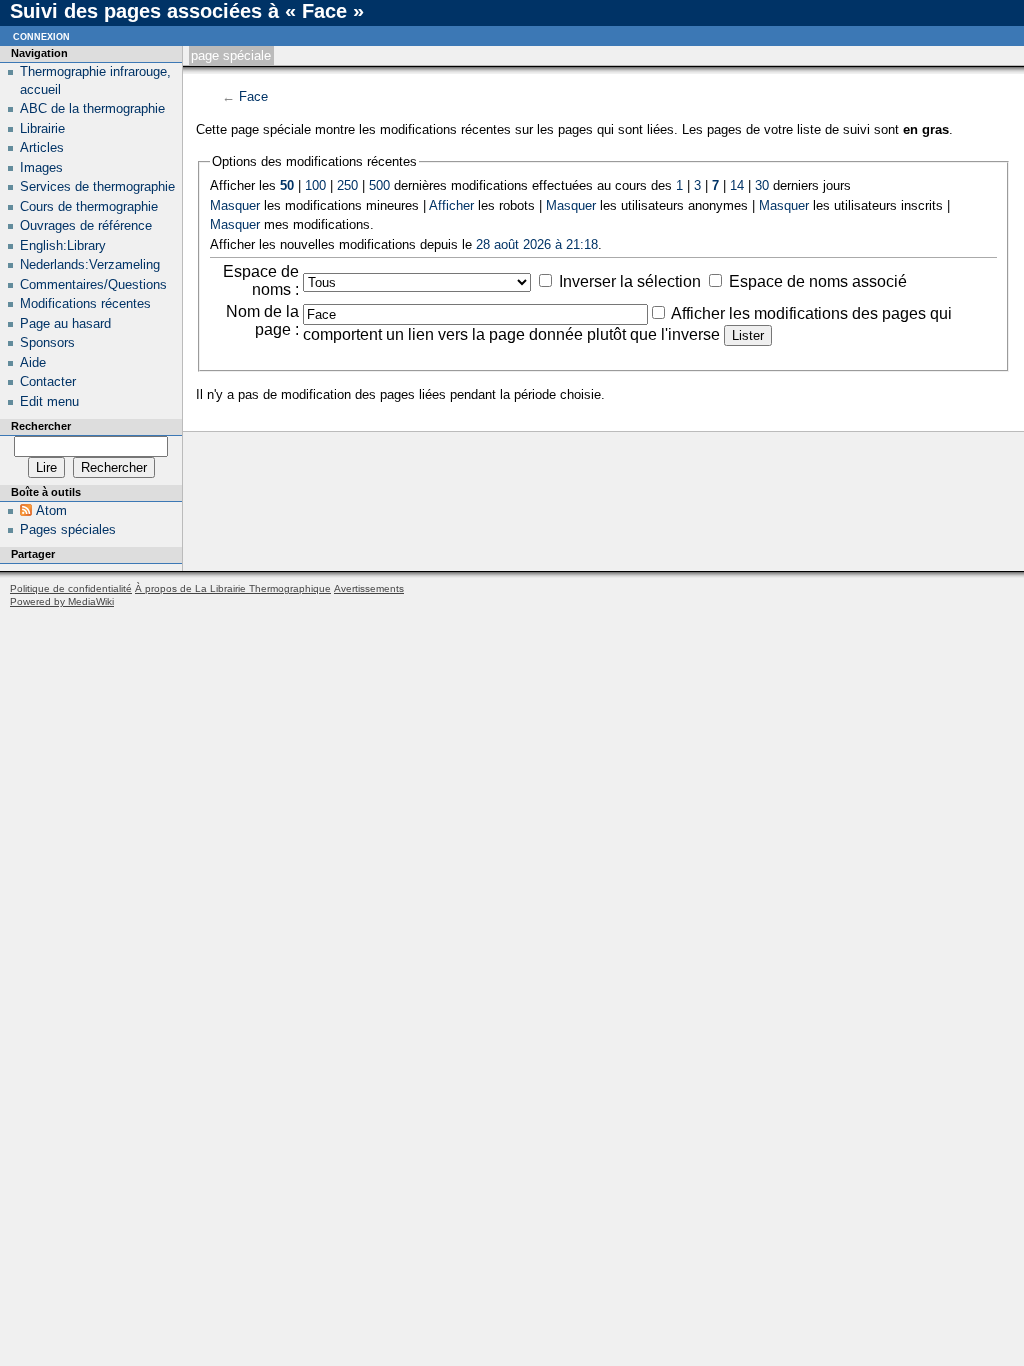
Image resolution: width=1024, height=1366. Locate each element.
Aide (33, 362)
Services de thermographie (97, 186)
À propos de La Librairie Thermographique (233, 588)
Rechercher (41, 426)
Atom (51, 510)
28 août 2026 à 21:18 (537, 244)
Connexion (41, 35)
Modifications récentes (85, 303)
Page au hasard (65, 323)
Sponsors (47, 342)
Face (253, 96)
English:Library (63, 245)
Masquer (235, 205)
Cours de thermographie (89, 206)
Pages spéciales (68, 529)
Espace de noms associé (818, 281)
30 (762, 185)
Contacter (48, 381)
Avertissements (369, 588)
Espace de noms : (261, 280)
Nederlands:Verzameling (90, 264)
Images (41, 167)
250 (347, 185)
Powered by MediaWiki (62, 601)
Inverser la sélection (630, 281)
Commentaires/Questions (93, 284)
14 (737, 185)
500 (379, 185)
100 (315, 185)
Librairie (42, 128)
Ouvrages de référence (86, 225)
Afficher (451, 205)
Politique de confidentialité (71, 588)
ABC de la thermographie (92, 108)
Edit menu (49, 401)
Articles (42, 147)
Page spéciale (231, 55)
